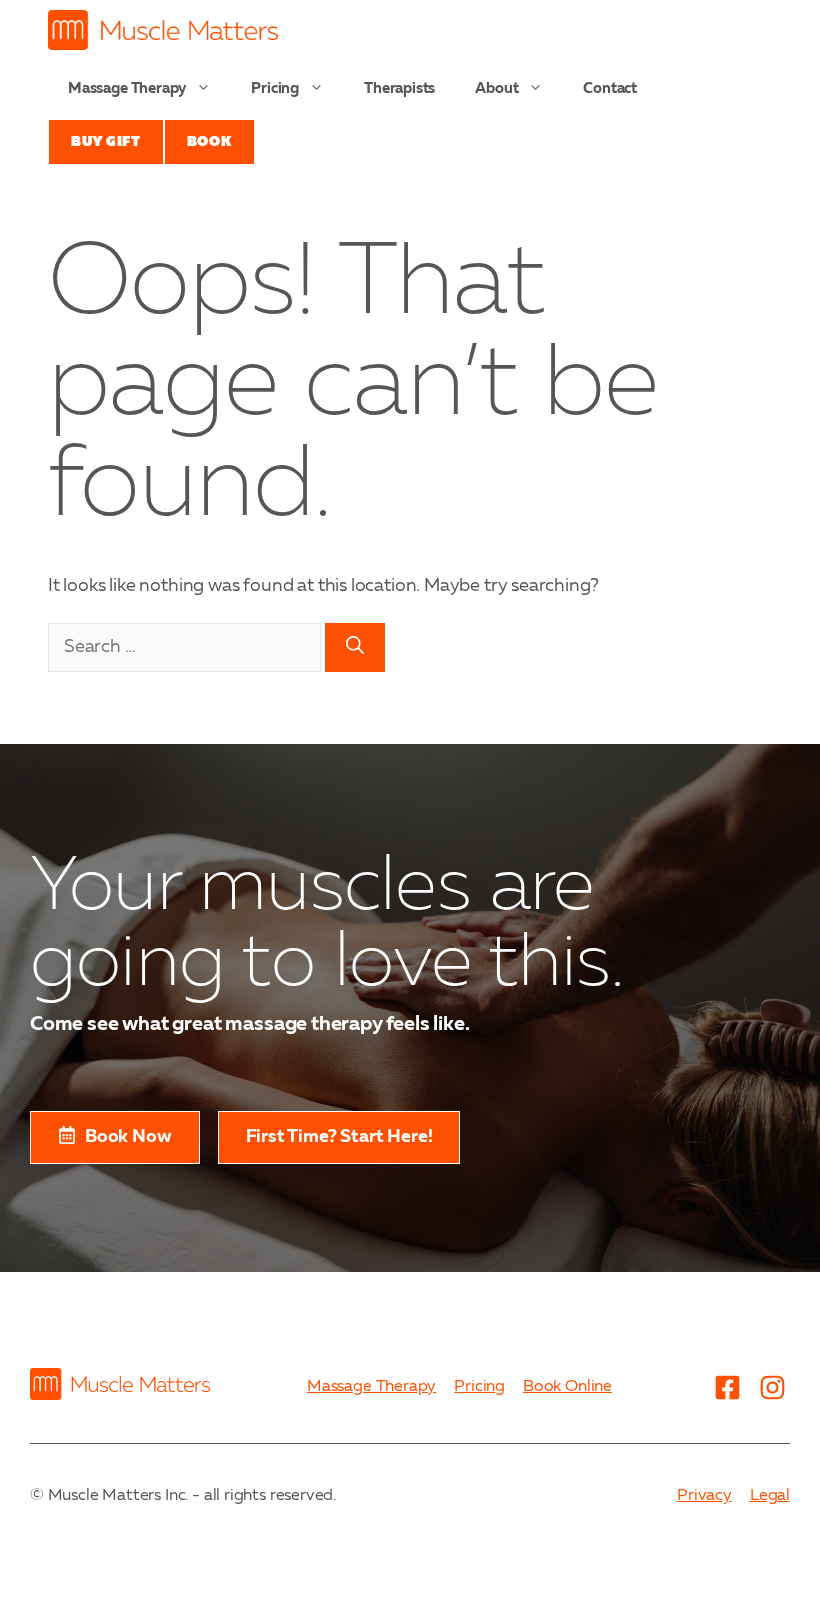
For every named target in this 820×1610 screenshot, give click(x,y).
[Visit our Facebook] (727, 1388)
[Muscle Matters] (163, 30)
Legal (770, 1496)
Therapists (399, 89)
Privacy (704, 1496)
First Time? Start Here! (339, 1137)
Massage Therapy (127, 89)
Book (209, 142)
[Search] (355, 647)
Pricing (275, 89)
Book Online (567, 1387)
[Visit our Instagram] (772, 1388)
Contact (610, 89)
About (496, 89)
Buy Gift (106, 142)
